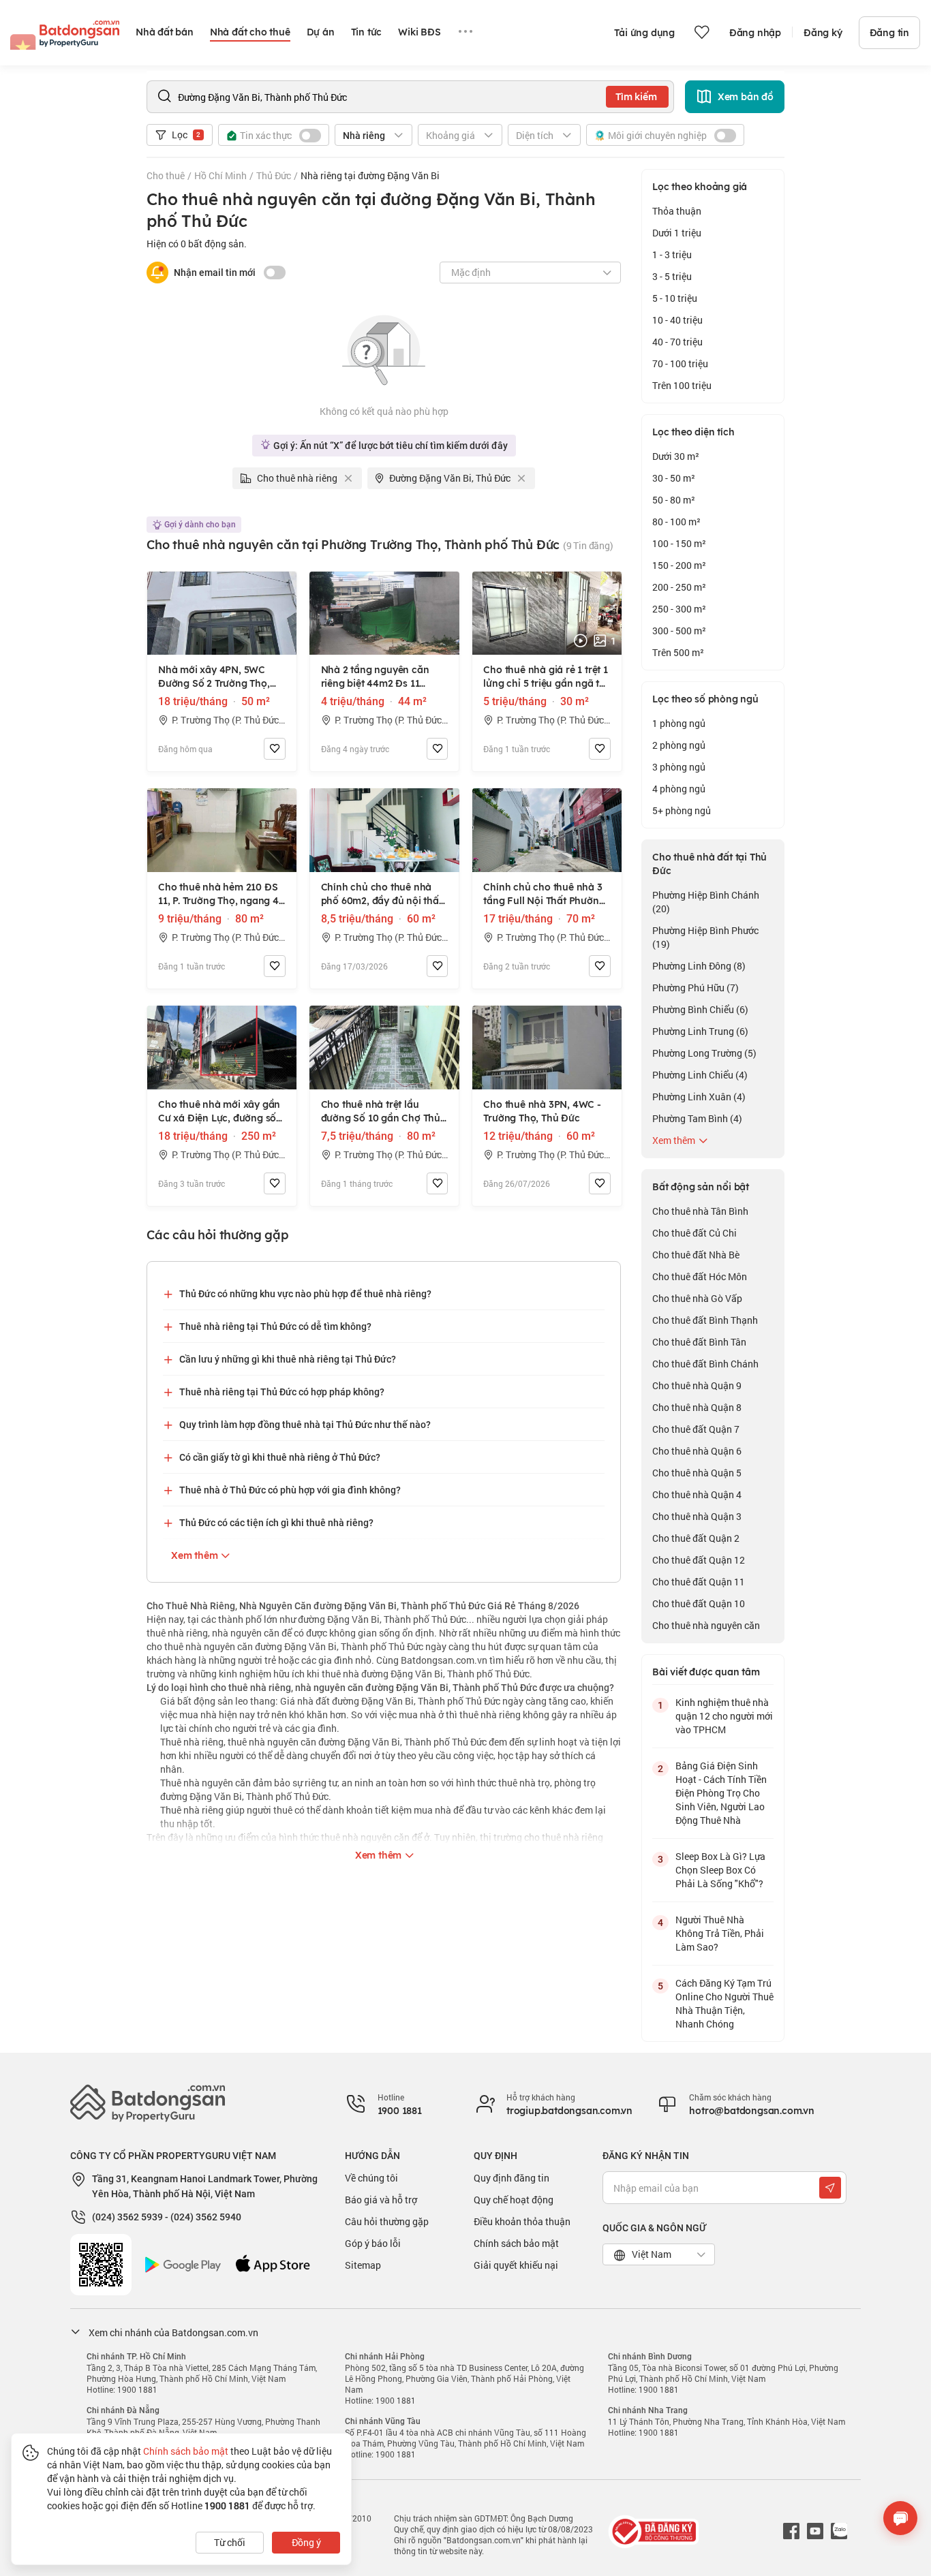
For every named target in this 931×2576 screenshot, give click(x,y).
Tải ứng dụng (644, 33)
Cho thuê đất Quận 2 (696, 1538)
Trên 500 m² (678, 652)
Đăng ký (823, 33)
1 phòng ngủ (679, 723)
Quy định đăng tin (512, 2178)
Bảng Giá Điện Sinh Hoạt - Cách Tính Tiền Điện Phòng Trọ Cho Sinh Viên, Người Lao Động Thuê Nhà (721, 1793)
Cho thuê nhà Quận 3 (697, 1516)
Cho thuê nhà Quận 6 (697, 1451)
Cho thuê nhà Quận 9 (697, 1385)
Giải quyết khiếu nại (516, 2265)
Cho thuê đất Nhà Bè (696, 1255)
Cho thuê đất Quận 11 (699, 1582)
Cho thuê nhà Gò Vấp (697, 1298)
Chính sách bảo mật (516, 2243)
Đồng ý (306, 2542)
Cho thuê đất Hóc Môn (700, 1276)
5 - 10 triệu (675, 298)
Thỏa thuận (677, 211)
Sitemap (363, 2265)
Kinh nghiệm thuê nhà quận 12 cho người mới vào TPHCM (724, 1716)
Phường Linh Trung (700, 1031)
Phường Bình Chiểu (700, 1009)
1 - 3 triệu (672, 254)
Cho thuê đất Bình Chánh (705, 1364)
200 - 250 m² (679, 587)
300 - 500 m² (679, 631)
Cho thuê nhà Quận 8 (697, 1407)
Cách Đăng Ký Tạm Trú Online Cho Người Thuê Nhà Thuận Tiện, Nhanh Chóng (724, 2003)
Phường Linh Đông (699, 966)
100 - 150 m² (679, 543)
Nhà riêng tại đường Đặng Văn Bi (370, 175)
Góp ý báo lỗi (373, 2243)
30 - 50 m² (674, 478)
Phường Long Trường (704, 1053)
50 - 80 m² (674, 500)
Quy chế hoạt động (514, 2200)
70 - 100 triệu (680, 363)
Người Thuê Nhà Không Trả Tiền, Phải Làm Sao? (720, 1933)
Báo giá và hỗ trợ (381, 2200)
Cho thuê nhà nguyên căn (706, 1625)
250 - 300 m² (679, 609)
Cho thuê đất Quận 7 (696, 1429)
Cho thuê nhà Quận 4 (697, 1494)
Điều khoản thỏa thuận (522, 2221)
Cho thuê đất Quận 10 (699, 1603)
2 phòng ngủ (679, 745)
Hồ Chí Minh (220, 175)
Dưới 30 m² (676, 456)
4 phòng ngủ (679, 789)
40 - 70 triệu (677, 342)
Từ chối (230, 2542)
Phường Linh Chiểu (700, 1075)
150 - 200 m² (679, 565)
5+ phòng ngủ (682, 810)
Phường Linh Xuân (699, 1097)
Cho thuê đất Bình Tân (699, 1342)
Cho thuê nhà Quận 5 (697, 1473)
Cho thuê (166, 175)
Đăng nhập (755, 33)
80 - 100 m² (676, 522)
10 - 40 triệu (677, 320)
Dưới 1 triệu (677, 233)
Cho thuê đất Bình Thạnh (705, 1320)
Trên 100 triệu (682, 385)
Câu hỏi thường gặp (387, 2221)
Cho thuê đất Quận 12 (699, 1560)
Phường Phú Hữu (696, 988)
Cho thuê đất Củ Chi (695, 1233)
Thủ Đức (274, 175)
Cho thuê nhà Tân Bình (700, 1211)
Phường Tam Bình (697, 1118)
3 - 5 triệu (672, 276)
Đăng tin (889, 33)
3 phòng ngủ (679, 767)
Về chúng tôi (371, 2178)
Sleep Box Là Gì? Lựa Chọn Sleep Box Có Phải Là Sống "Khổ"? (720, 1870)
